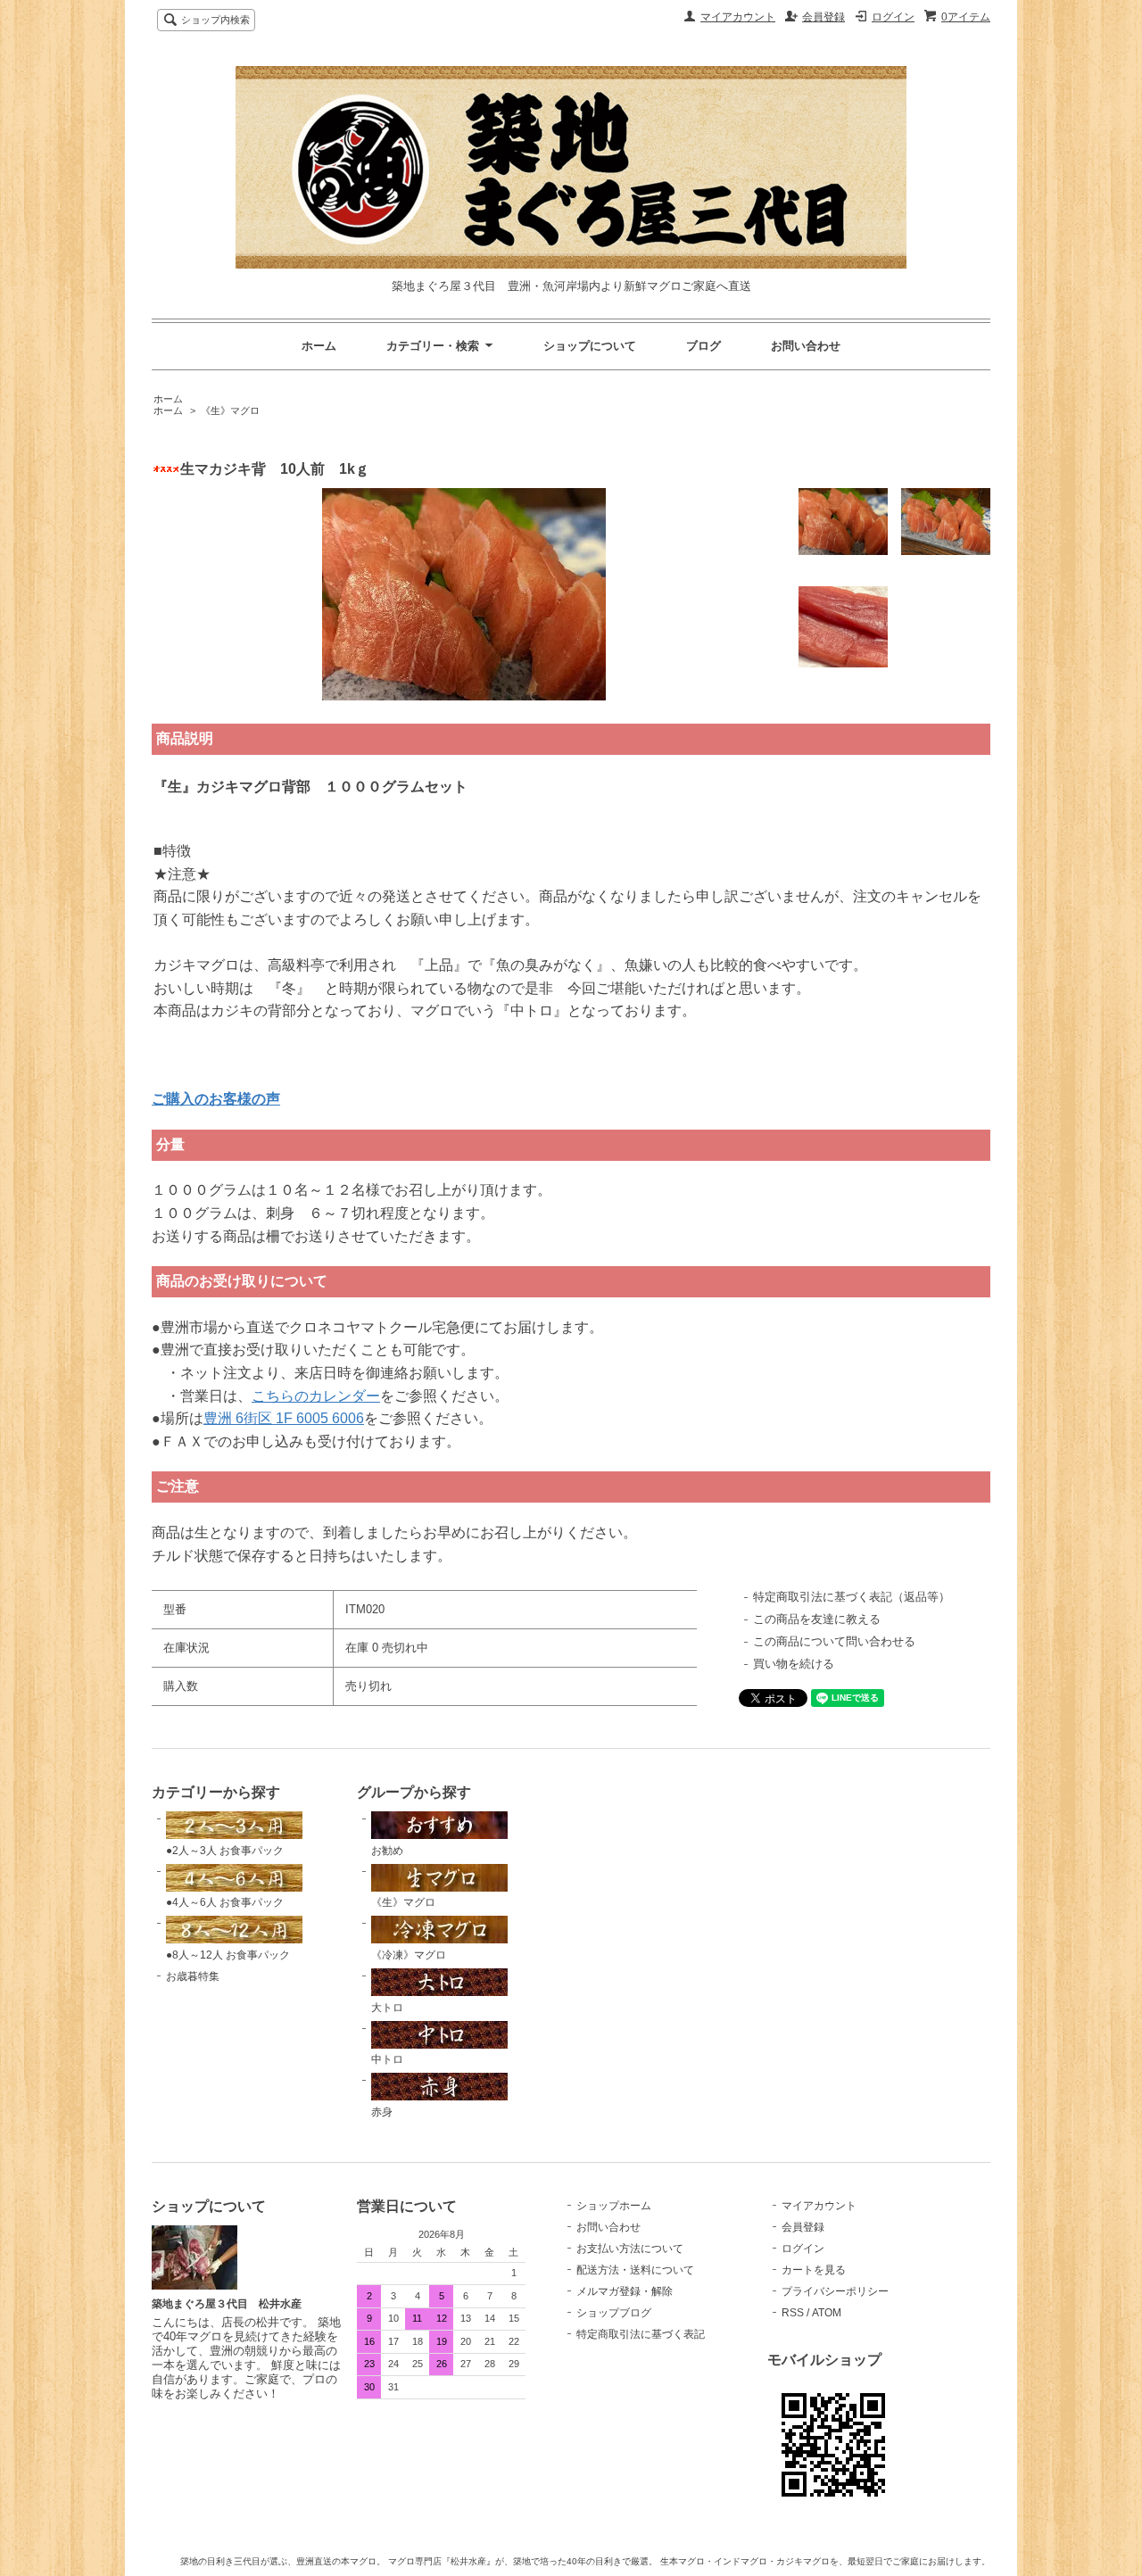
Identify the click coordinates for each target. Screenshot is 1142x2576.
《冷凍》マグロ (409, 1955)
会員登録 (823, 17)
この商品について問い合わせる (834, 1641)
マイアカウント (738, 17)
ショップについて (590, 346)
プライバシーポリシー (835, 2291)
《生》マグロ (230, 410)
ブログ (703, 346)
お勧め (387, 1851)
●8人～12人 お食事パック (228, 1955)
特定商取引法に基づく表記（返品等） (852, 1597)
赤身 (382, 2112)
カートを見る (814, 2270)
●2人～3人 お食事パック (225, 1851)
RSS (793, 2313)
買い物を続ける (794, 1664)
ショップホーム (614, 2206)
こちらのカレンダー (316, 1396)
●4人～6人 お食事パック (225, 1902)
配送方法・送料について (635, 2270)
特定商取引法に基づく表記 (641, 2334)
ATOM (827, 2313)
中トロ (387, 2059)
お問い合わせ (806, 346)
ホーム (319, 346)
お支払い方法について (630, 2249)
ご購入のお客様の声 (216, 1099)
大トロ (387, 2008)
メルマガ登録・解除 (625, 2291)
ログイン (893, 17)
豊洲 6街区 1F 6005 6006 (284, 1418)
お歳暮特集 (193, 1976)
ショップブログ (614, 2313)
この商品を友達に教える (817, 1619)
